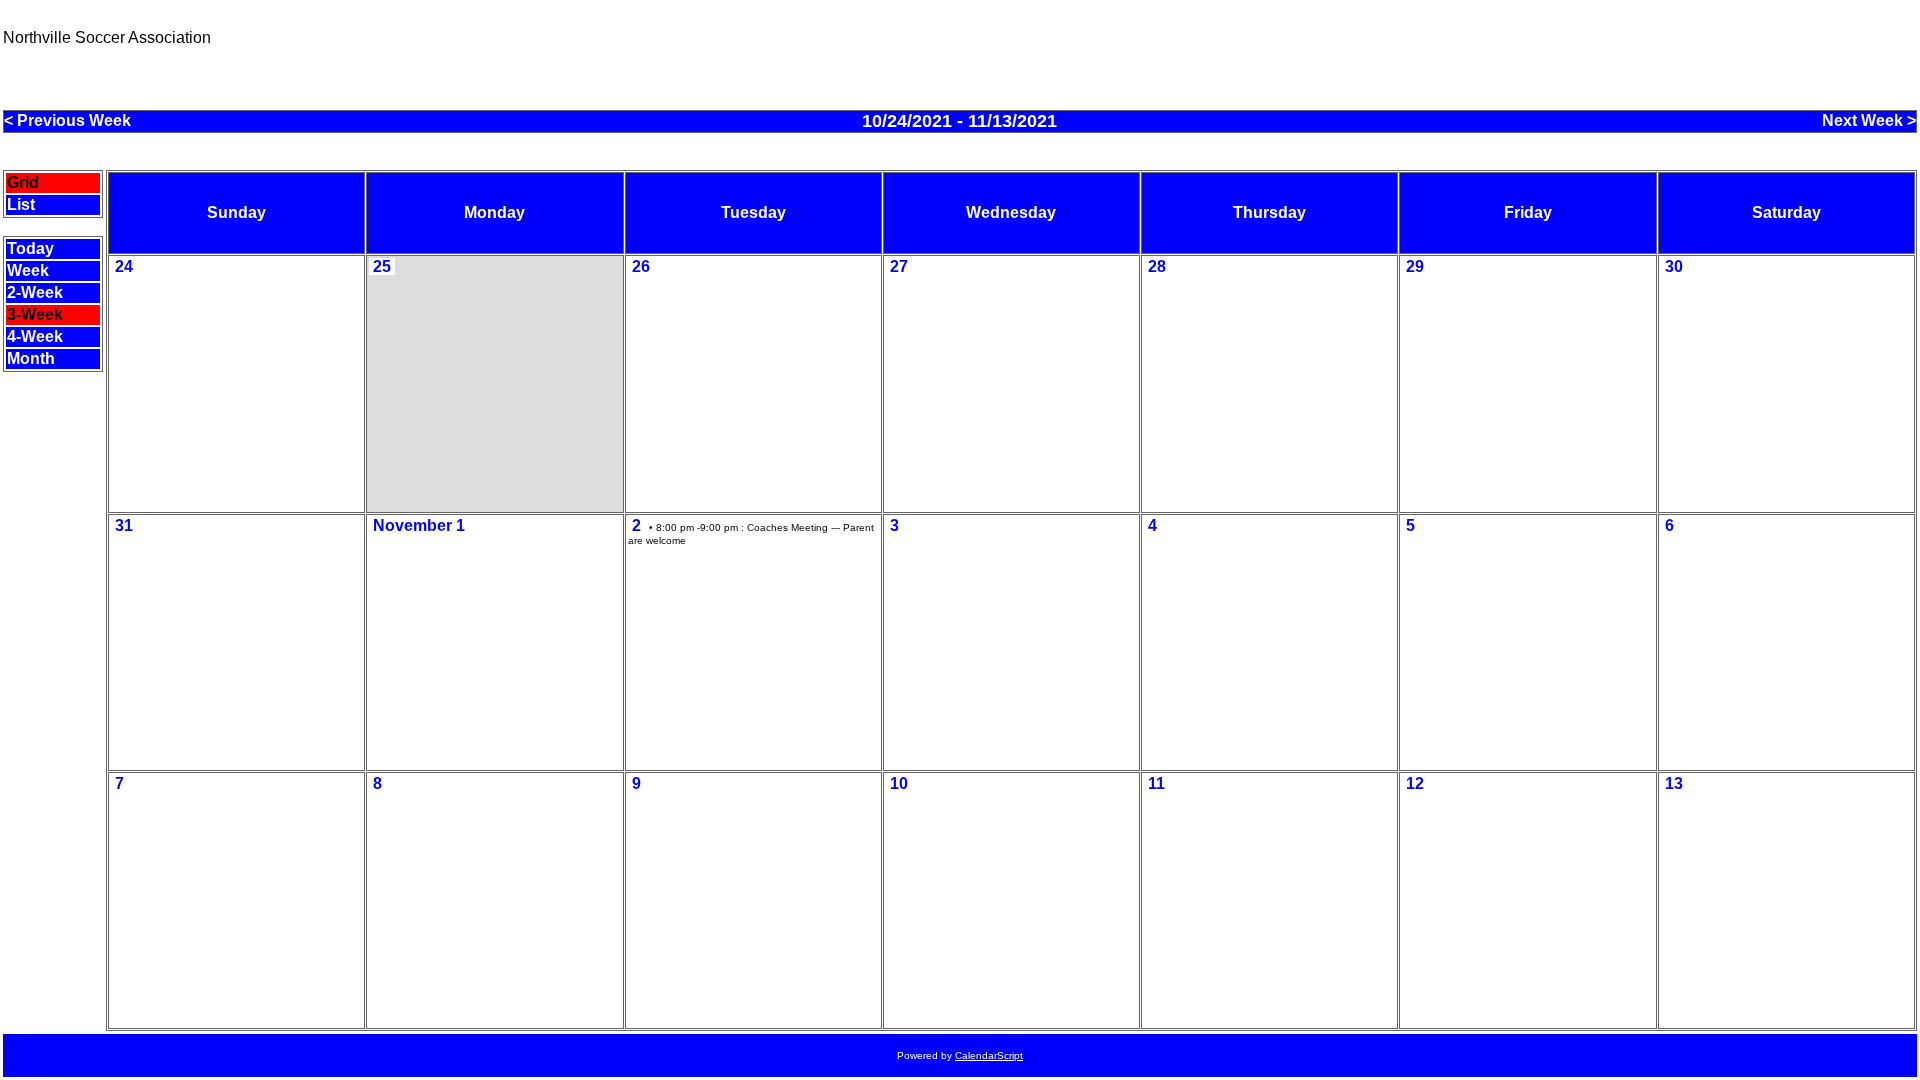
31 (124, 525)
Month (31, 358)
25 (382, 266)
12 (1415, 783)
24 (124, 266)
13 (1674, 783)
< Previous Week (67, 120)
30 (1674, 266)
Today (30, 248)
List (21, 204)
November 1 (419, 525)
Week (28, 270)
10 (899, 783)
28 (1157, 266)
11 (1156, 783)
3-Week (35, 314)
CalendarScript (989, 1055)
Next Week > (1869, 120)
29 (1415, 266)
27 (899, 266)
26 (641, 266)
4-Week (35, 336)
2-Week (35, 292)
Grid (23, 182)
